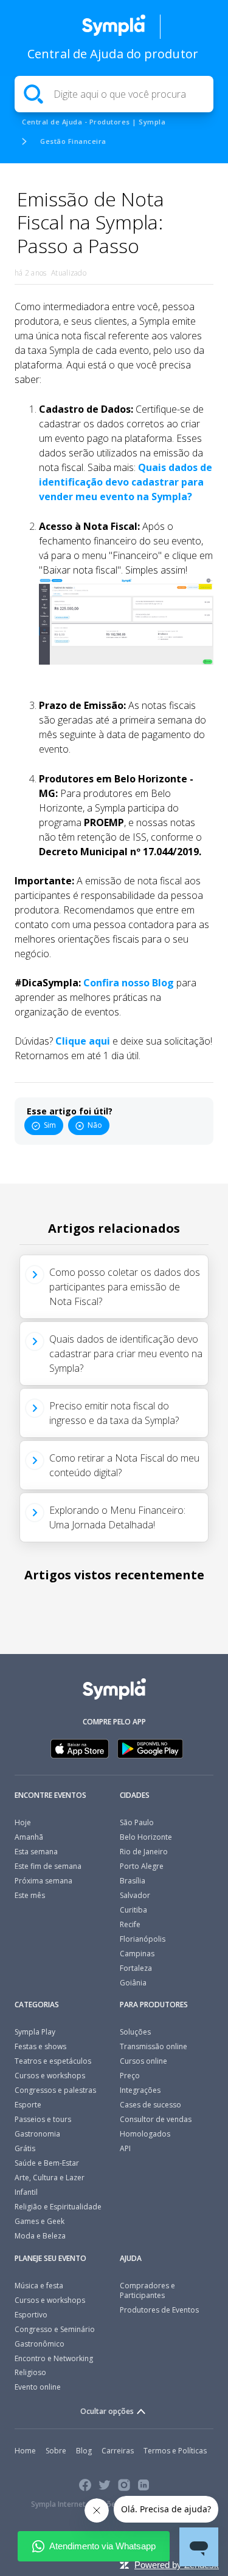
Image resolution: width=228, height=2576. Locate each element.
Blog (84, 2451)
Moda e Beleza (40, 2236)
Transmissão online (154, 2046)
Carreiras (118, 2451)
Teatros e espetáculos (53, 2061)
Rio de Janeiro (144, 1852)
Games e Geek (40, 2221)
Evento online (38, 2387)
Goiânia (133, 1983)
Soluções (135, 2032)
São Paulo (137, 1822)
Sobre (56, 2451)
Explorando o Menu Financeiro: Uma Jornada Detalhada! (117, 1517)
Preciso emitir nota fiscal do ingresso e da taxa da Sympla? (114, 1413)
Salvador (135, 1895)
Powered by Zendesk (177, 2565)
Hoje (23, 1822)
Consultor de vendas (156, 2119)
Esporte (28, 2105)
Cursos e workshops (50, 2076)
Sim (50, 1125)
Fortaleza (136, 1968)
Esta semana (36, 1852)
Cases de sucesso (150, 2105)
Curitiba (133, 1910)
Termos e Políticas (175, 2451)
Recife (130, 1924)
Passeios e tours (43, 2119)
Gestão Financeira (73, 141)
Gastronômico (40, 2344)
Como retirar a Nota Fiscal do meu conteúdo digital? (124, 1465)
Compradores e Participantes (147, 2290)
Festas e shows (40, 2046)
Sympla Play (35, 2032)
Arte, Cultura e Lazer (50, 2178)
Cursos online (143, 2061)
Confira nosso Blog (129, 983)
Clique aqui (83, 1041)
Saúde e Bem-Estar (47, 2163)
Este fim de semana (48, 1866)
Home (25, 2451)
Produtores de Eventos (159, 2310)
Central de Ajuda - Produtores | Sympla (94, 122)
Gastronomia (37, 2134)
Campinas (137, 1954)
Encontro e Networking (54, 2358)
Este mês (30, 1895)
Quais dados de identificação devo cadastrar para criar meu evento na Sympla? (126, 1354)
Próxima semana (43, 1881)
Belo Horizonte (146, 1837)
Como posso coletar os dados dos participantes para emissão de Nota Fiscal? (125, 1287)
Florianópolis (143, 1939)
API (125, 2148)
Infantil (26, 2192)
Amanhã (29, 1837)
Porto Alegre (142, 1866)
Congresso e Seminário (55, 2329)
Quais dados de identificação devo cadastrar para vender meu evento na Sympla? (126, 482)
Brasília (133, 1881)
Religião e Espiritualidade (58, 2207)
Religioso (30, 2372)
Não (95, 1125)
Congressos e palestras (55, 2090)
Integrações (140, 2090)
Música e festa (39, 2286)
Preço (130, 2076)
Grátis (25, 2148)
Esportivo (31, 2315)
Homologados (145, 2134)
